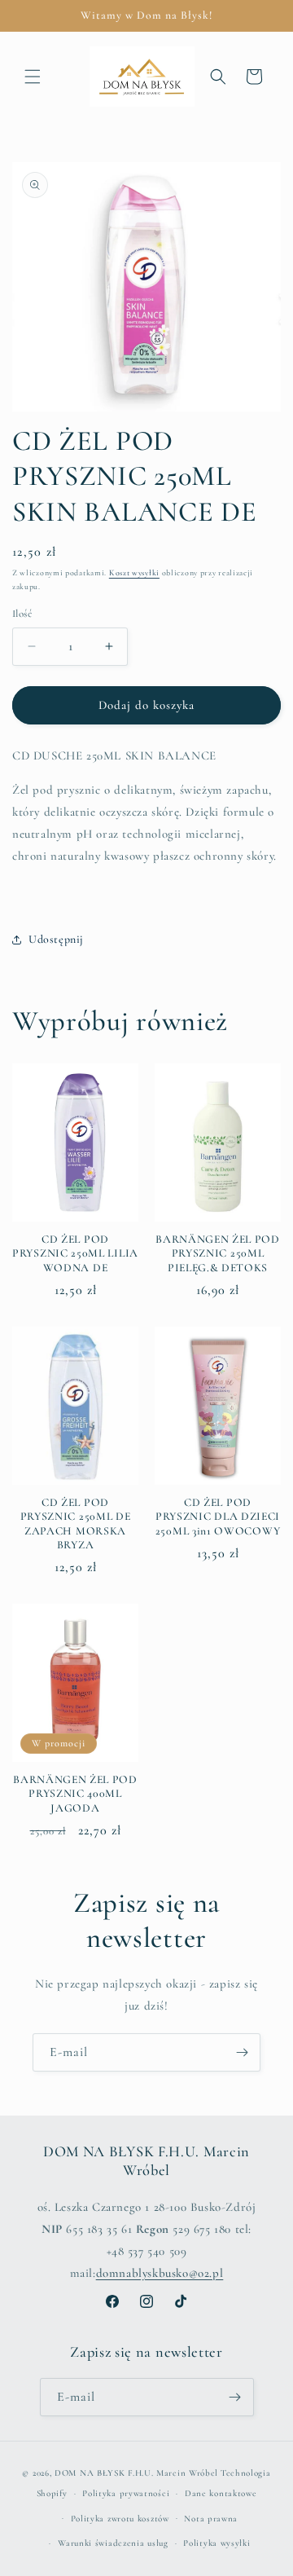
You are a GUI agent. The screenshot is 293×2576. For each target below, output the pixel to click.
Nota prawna (211, 2519)
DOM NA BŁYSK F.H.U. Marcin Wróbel (136, 2473)
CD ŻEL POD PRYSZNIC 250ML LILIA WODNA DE (75, 1253)
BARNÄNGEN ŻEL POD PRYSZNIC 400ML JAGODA (75, 1794)
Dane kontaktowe (221, 2493)
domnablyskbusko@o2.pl (160, 2273)
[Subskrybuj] (242, 2052)
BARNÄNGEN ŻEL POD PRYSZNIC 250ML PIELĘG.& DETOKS (218, 1253)
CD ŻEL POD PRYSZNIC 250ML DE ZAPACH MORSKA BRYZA (76, 1524)
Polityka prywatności (126, 2493)
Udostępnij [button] (56, 939)
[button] (33, 77)
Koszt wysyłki (134, 573)
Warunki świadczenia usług (113, 2543)
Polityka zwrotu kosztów (120, 2519)
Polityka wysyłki (216, 2543)
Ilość (22, 614)
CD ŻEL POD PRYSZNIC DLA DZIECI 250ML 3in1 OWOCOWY (218, 1517)
